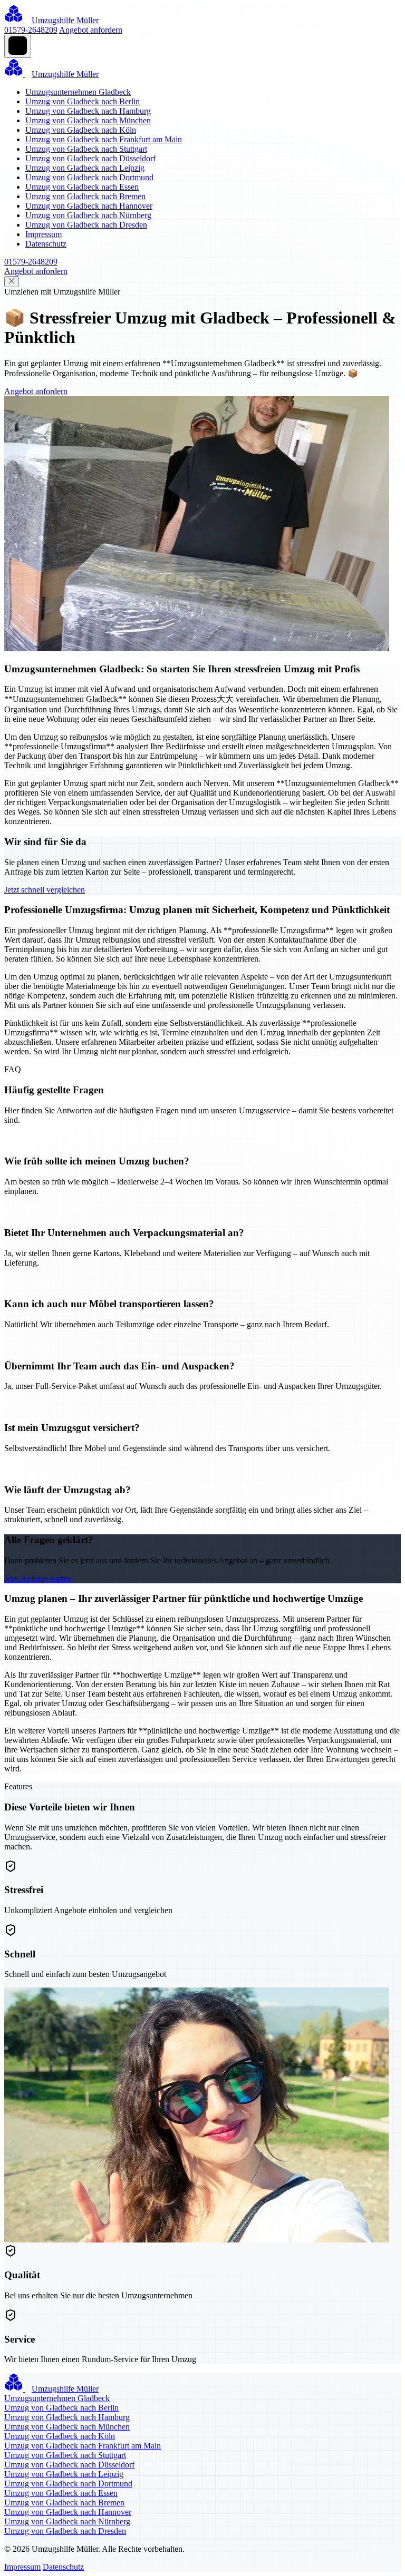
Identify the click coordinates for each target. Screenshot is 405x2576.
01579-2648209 (31, 30)
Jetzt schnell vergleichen (45, 890)
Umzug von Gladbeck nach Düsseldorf (90, 158)
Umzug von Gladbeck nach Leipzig (85, 168)
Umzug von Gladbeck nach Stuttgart (86, 149)
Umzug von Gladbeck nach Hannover (89, 206)
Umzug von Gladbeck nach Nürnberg (88, 215)
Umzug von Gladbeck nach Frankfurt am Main (104, 139)
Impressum (44, 234)
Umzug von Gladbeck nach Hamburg (88, 111)
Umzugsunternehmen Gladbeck (78, 92)
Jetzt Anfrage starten (38, 1578)
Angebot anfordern (91, 30)
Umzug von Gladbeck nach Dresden (86, 225)
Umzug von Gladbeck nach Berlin (83, 101)
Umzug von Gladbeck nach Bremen (85, 196)
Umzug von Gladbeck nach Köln (81, 130)
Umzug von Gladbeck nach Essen (82, 187)
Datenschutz (46, 244)
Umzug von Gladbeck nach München (88, 120)
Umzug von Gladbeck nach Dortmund (89, 177)
